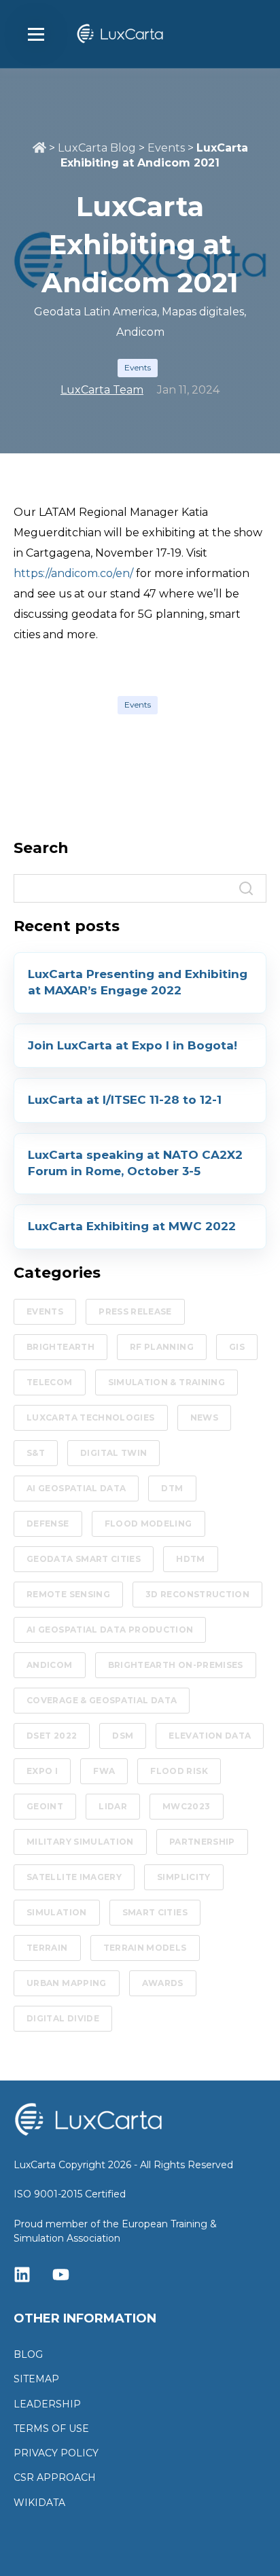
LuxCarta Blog (97, 148)
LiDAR (113, 1806)
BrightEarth (60, 1347)
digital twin (113, 1453)
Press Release (135, 1311)
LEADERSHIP (47, 2404)
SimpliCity (184, 1877)
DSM (123, 1736)
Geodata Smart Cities (84, 1559)
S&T (36, 1453)
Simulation (57, 1912)
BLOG (28, 2355)
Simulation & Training (167, 1382)
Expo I (42, 1771)
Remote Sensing (68, 1594)
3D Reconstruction (197, 1594)
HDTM (190, 1559)
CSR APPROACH (55, 2478)
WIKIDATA (39, 2503)
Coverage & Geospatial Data (102, 1700)
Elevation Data (210, 1736)
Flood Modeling (148, 1524)
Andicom (50, 1665)
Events (166, 148)
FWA (104, 1771)
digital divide (63, 2018)
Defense (48, 1524)
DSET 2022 (52, 1736)
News (204, 1417)
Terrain (47, 1948)
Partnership (202, 1842)
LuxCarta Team (102, 390)
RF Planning (162, 1347)
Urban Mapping (67, 1983)
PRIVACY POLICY (56, 2453)
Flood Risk (179, 1771)
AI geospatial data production (110, 1630)
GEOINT (45, 1806)
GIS (237, 1347)
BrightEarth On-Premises (176, 1665)
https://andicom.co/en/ (73, 573)
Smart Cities (155, 1912)
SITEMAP (36, 2379)
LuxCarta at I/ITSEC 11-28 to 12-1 (125, 1100)
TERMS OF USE (51, 2429)
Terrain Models (145, 1948)
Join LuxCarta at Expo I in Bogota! (133, 1045)
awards (163, 1983)
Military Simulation (80, 1842)
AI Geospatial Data (76, 1488)
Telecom (50, 1382)
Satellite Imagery (74, 1877)
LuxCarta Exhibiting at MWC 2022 (132, 1226)
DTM (172, 1488)
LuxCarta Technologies (91, 1417)
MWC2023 (187, 1806)
